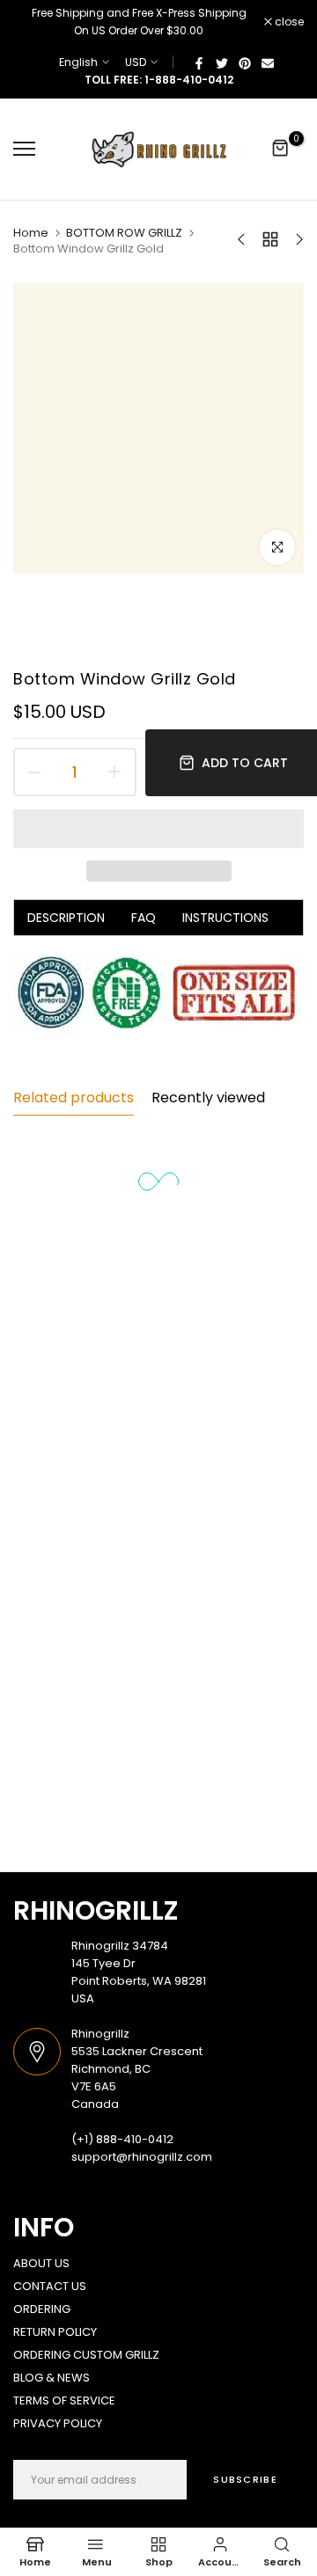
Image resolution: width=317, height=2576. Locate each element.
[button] (158, 829)
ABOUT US (41, 2263)
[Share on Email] (268, 62)
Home (31, 233)
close (288, 22)
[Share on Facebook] (199, 62)
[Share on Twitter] (222, 62)
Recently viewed (208, 1098)
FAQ (144, 918)
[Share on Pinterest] (245, 62)
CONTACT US (50, 2286)
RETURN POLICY (55, 2332)
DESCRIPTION (66, 918)
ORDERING (42, 2309)
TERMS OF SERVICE (64, 2400)
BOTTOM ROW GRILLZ (124, 233)
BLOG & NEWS (52, 2378)
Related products (74, 1098)
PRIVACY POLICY (58, 2423)
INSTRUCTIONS (225, 918)
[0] (281, 149)
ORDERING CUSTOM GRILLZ (86, 2355)
